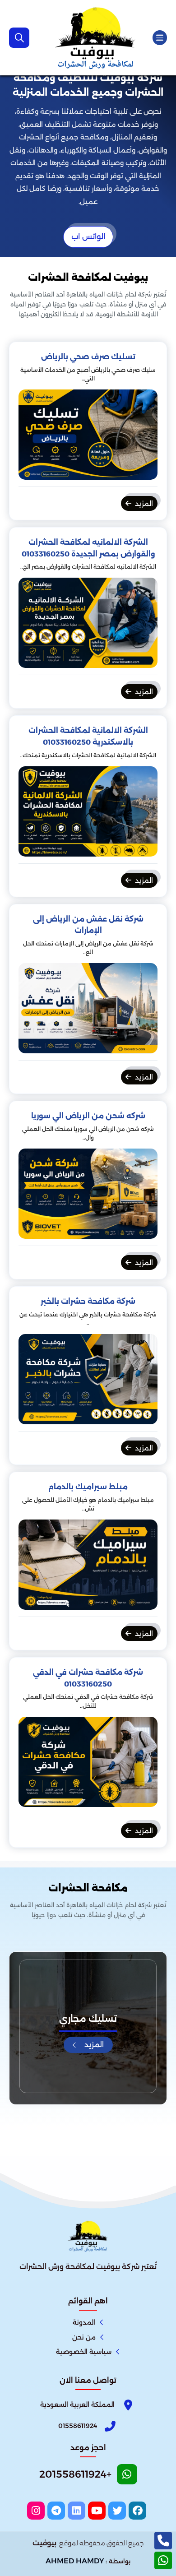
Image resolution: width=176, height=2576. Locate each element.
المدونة (84, 2322)
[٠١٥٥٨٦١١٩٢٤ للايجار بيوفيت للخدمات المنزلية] (96, 38)
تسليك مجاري (88, 2019)
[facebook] (137, 2511)
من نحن (84, 2337)
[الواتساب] (163, 2560)
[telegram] (56, 2511)
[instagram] (36, 2511)
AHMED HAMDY (75, 2561)
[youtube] (97, 2511)
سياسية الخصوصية (84, 2352)
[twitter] (117, 2511)
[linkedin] (76, 2511)
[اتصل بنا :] (163, 2541)
